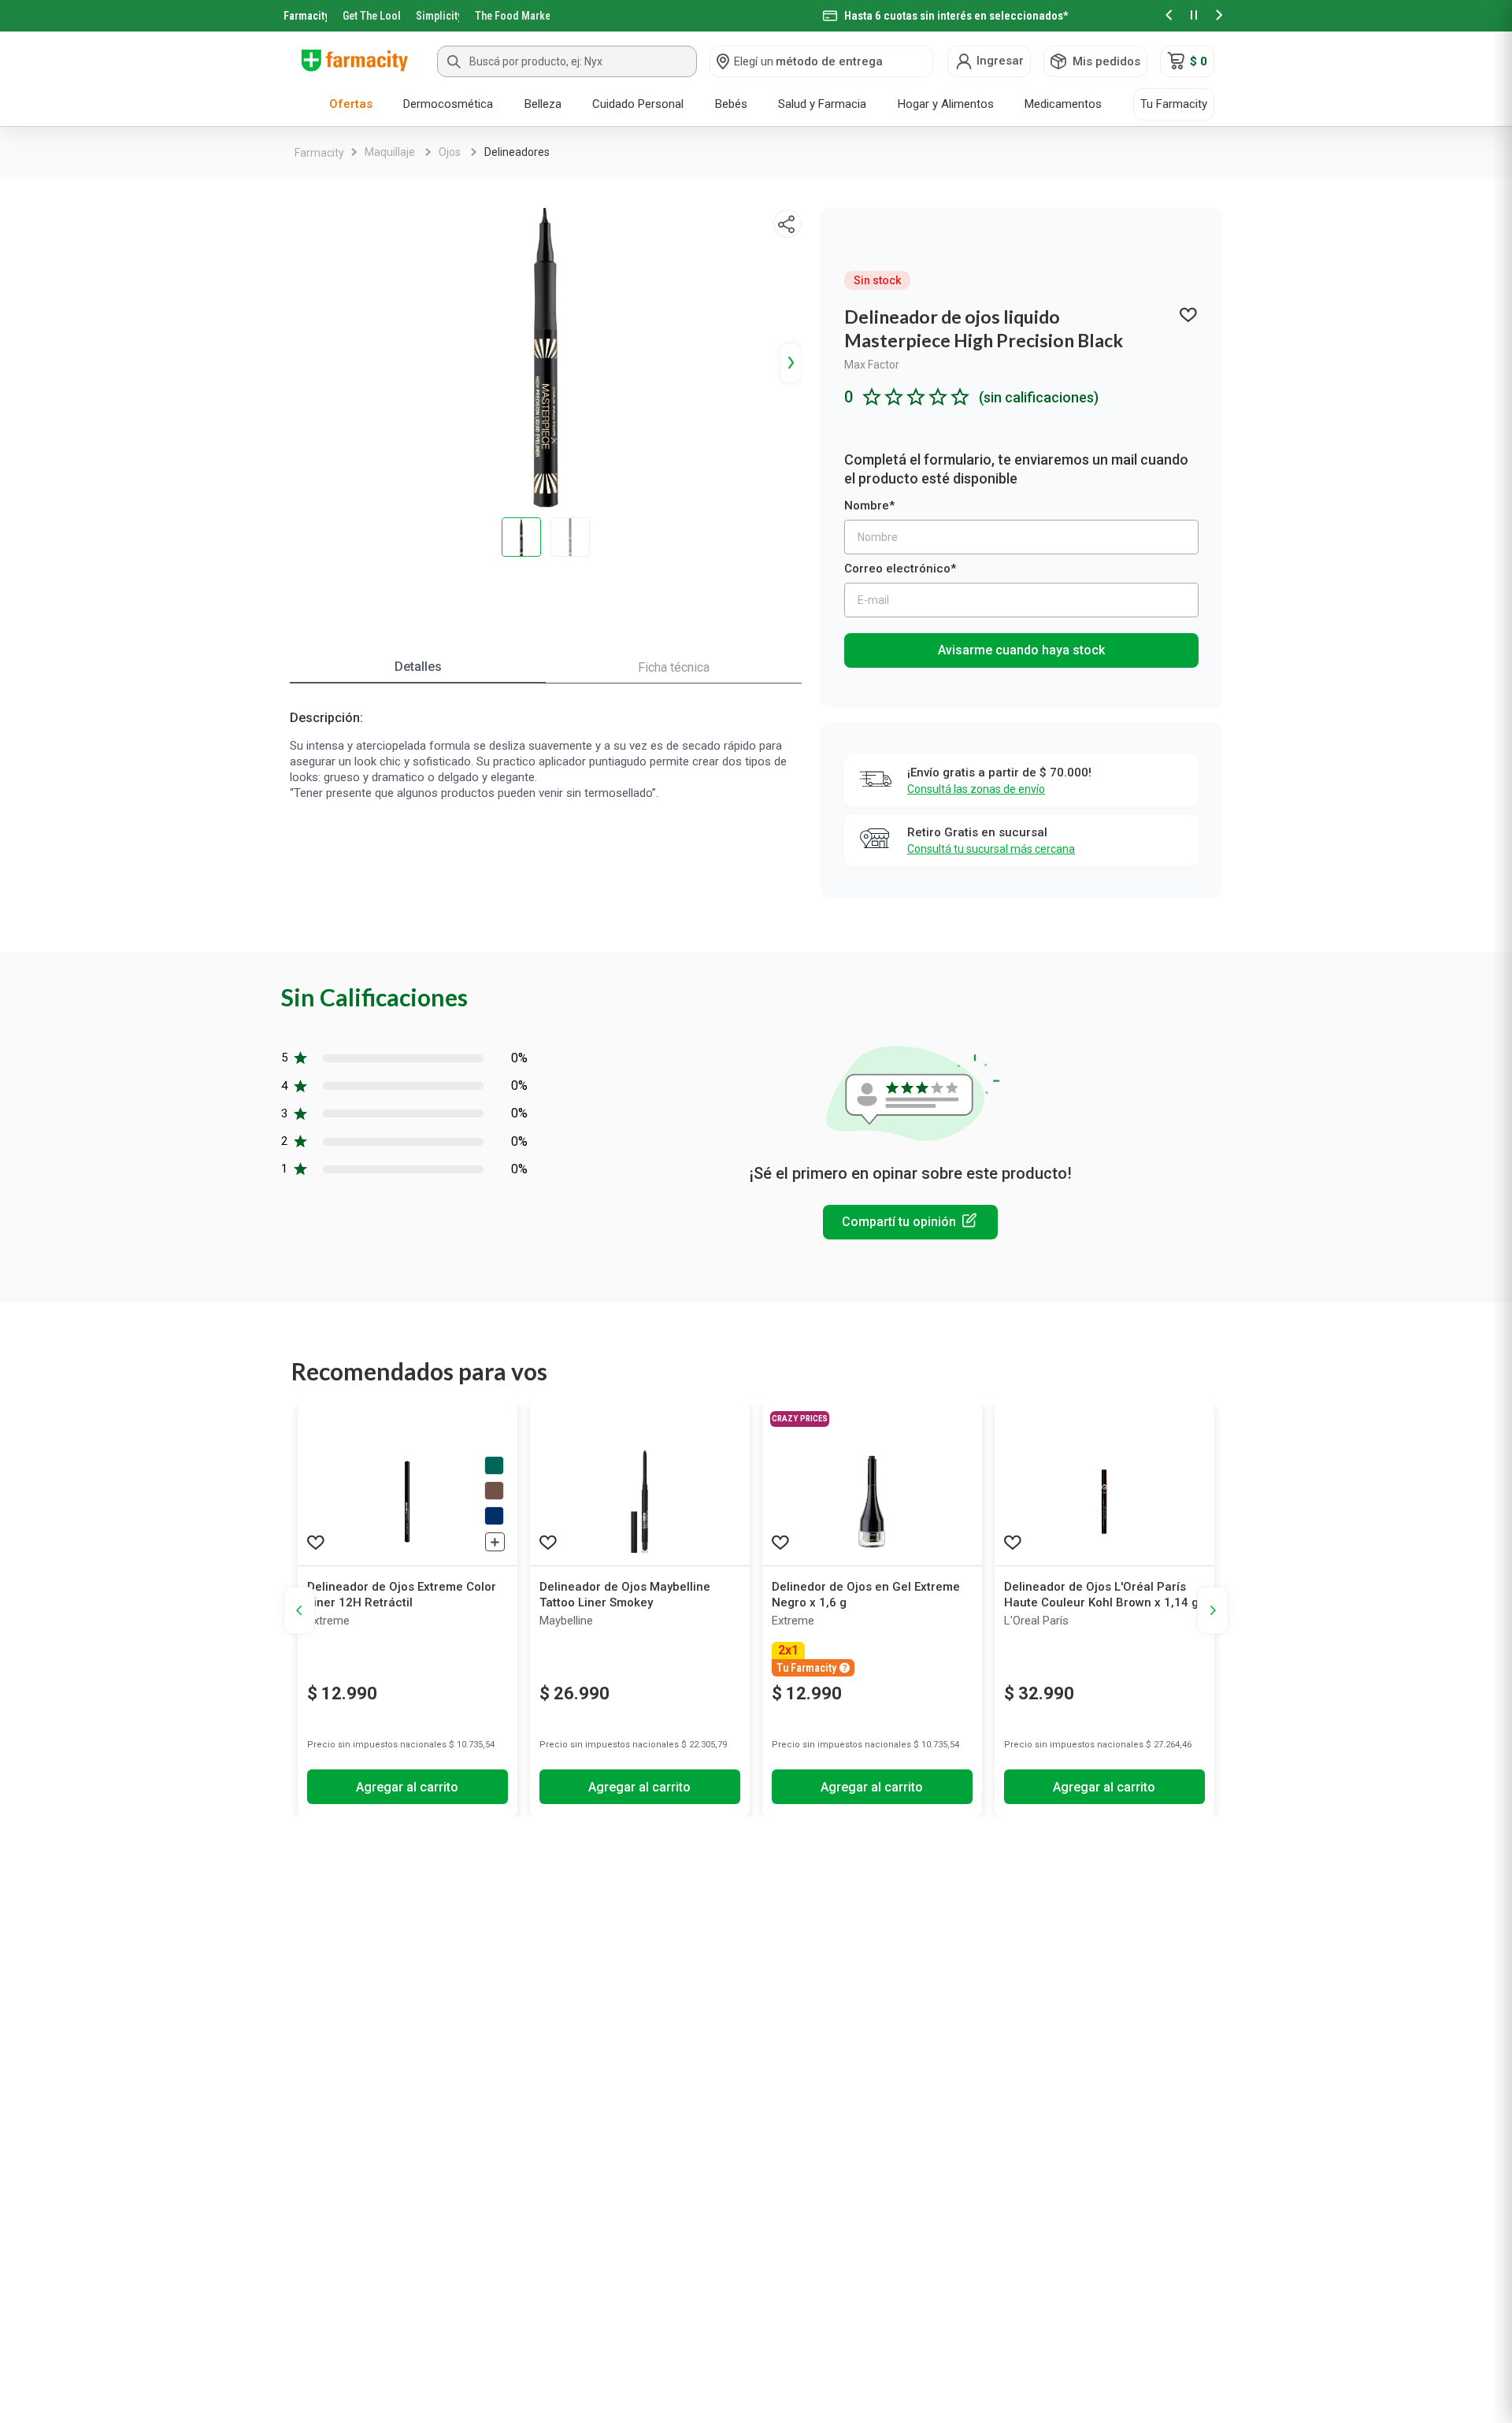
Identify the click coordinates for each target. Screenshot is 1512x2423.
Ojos (450, 152)
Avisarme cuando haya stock (1021, 650)
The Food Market (512, 16)
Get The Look (371, 16)
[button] (1169, 16)
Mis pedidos (1106, 61)
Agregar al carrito (407, 1787)
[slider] (756, 16)
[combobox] (567, 61)
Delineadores (517, 152)
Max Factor (872, 365)
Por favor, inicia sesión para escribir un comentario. (910, 1222)
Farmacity (305, 16)
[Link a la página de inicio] (319, 153)
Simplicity (438, 16)
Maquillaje (390, 152)
